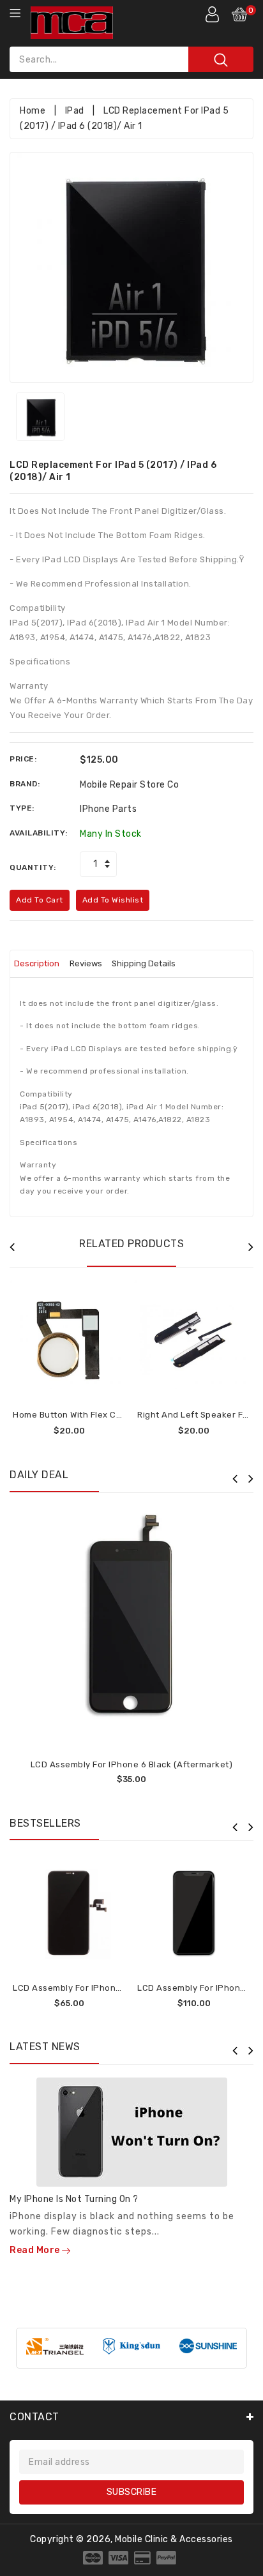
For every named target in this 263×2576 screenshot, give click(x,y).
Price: (23, 759)
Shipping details (144, 963)
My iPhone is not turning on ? (74, 2199)
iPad (75, 111)
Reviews (86, 963)
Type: (22, 808)
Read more (36, 2250)
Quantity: (33, 867)
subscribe (132, 2492)
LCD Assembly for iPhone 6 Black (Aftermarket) (132, 1764)
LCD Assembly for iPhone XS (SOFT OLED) (101, 1988)
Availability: (39, 833)
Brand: (25, 784)
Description (37, 963)
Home (33, 111)
